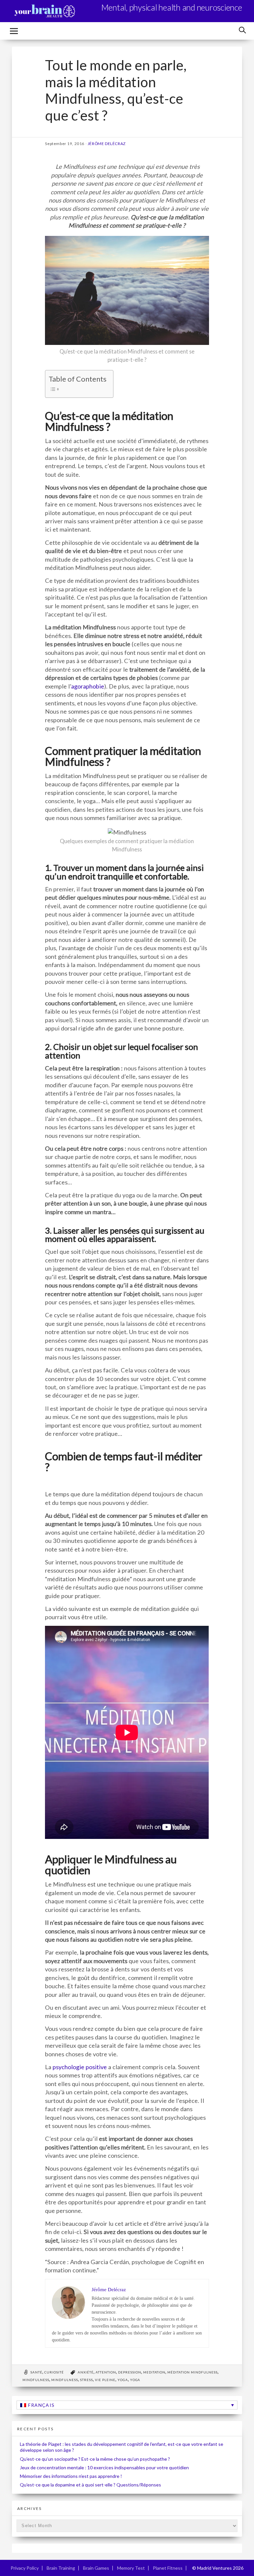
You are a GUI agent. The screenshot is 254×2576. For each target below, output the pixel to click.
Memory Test (131, 2568)
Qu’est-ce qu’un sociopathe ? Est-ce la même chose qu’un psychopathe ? (95, 2459)
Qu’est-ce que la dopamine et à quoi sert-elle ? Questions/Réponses (90, 2485)
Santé (36, 2372)
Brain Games (96, 2568)
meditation (154, 2372)
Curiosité (54, 2372)
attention (106, 2372)
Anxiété (86, 2372)
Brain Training (61, 2568)
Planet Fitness (168, 2568)
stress (86, 2380)
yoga (123, 2380)
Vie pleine (105, 2380)
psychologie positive (80, 2067)
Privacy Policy (25, 2568)
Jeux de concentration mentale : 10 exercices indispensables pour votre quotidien (104, 2467)
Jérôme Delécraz (107, 144)
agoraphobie (88, 686)
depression (130, 2372)
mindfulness (36, 2380)
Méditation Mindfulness (192, 2372)
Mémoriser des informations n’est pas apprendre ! (71, 2476)
